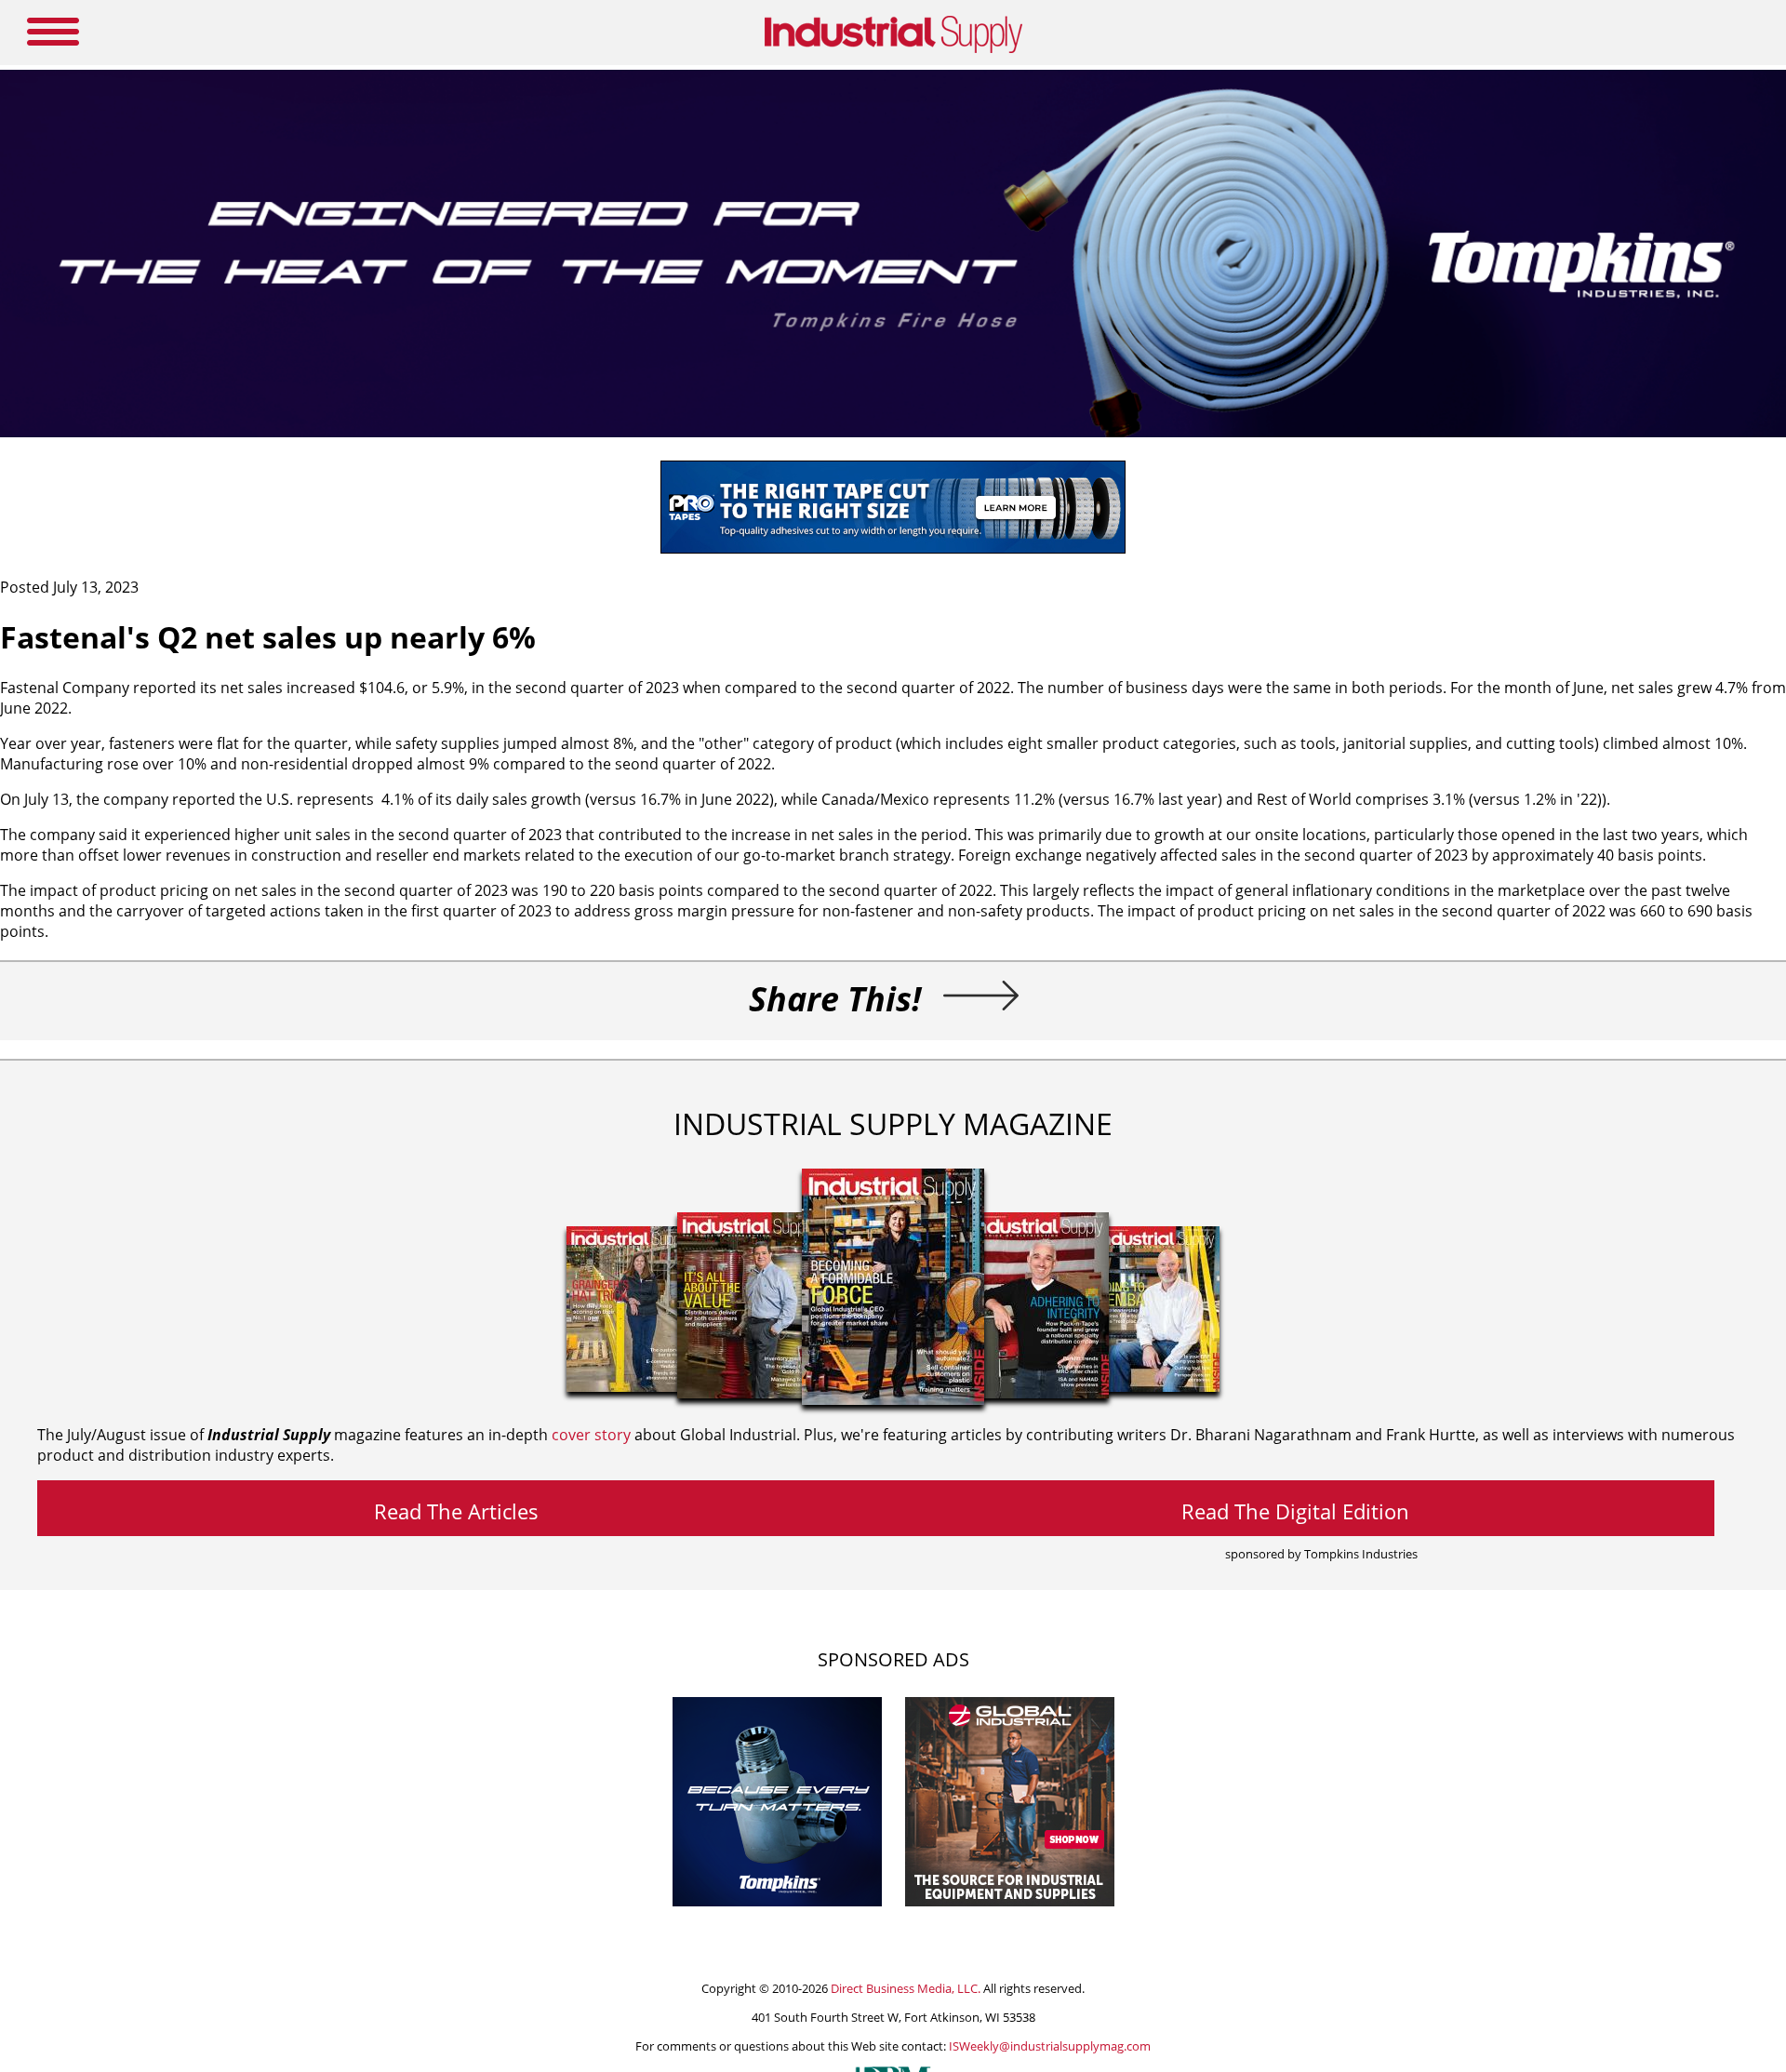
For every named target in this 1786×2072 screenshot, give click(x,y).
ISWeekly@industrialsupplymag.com (1050, 2046)
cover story (591, 1435)
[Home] (893, 49)
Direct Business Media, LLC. (906, 1988)
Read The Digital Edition (1295, 1511)
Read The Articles (456, 1511)
